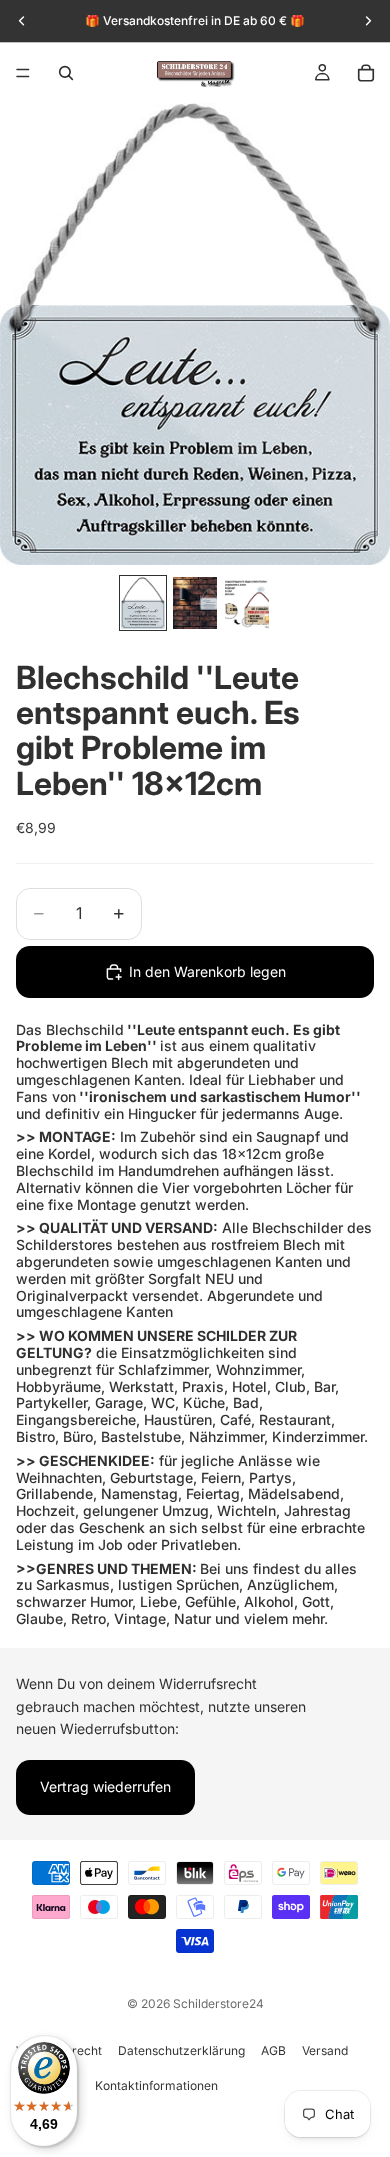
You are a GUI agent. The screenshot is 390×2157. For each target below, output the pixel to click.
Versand (325, 2050)
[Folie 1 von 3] (143, 603)
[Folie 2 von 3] (195, 603)
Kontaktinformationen (156, 2085)
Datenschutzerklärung (181, 2050)
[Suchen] (66, 73)
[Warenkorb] (366, 73)
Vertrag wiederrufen (105, 1786)
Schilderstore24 (218, 2003)
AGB (273, 2050)
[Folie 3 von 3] (247, 603)
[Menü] (23, 73)
